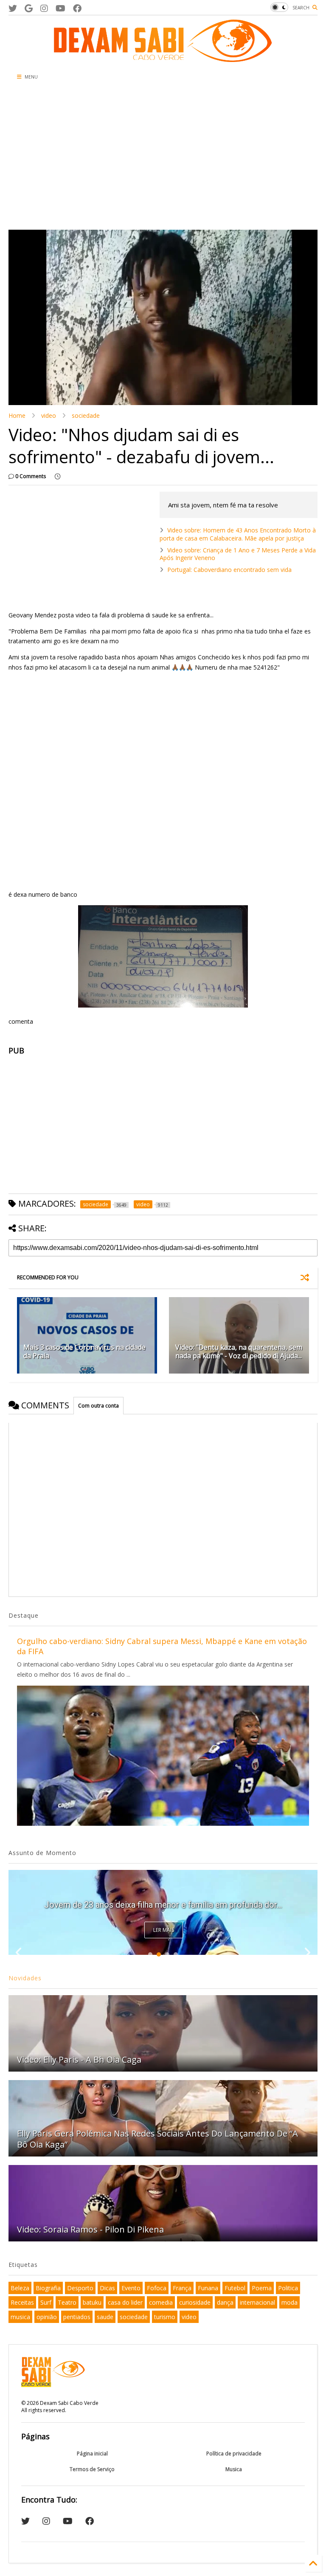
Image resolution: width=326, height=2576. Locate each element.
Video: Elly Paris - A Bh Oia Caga (79, 2059)
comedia (161, 2302)
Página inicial (92, 2454)
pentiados (77, 2317)
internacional (257, 2302)
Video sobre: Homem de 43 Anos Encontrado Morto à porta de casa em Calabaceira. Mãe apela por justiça (238, 534)
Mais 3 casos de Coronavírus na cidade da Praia (84, 1352)
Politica (288, 2288)
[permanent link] (58, 476)
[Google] (29, 8)
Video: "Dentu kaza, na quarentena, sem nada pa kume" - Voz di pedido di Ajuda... (239, 1352)
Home (17, 415)
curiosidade (195, 2302)
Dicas (107, 2288)
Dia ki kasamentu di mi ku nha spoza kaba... (163, 1905)
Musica (234, 2469)
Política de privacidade (234, 2454)
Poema (262, 2288)
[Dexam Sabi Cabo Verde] (163, 58)
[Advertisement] (112, 158)
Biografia (48, 2288)
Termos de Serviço (92, 2469)
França (182, 2288)
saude (105, 2317)
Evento (131, 2288)
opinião (47, 2317)
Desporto (80, 2288)
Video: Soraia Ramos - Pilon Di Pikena (90, 2229)
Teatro (67, 2302)
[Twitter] (13, 8)
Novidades (25, 1978)
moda (289, 2302)
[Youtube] (60, 8)
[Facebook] (77, 8)
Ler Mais (164, 1930)
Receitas (22, 2302)
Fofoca (157, 2288)
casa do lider (125, 2302)
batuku (92, 2302)
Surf (46, 2302)
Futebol (235, 2288)
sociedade (86, 415)
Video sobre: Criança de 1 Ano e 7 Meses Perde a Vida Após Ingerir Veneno (238, 554)
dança (225, 2302)
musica (20, 2317)
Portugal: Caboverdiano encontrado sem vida (229, 570)
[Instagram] (44, 8)
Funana (208, 2288)
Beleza (20, 2288)
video (49, 415)
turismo (165, 2317)
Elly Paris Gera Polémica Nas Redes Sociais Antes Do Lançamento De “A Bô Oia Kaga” (157, 2139)
